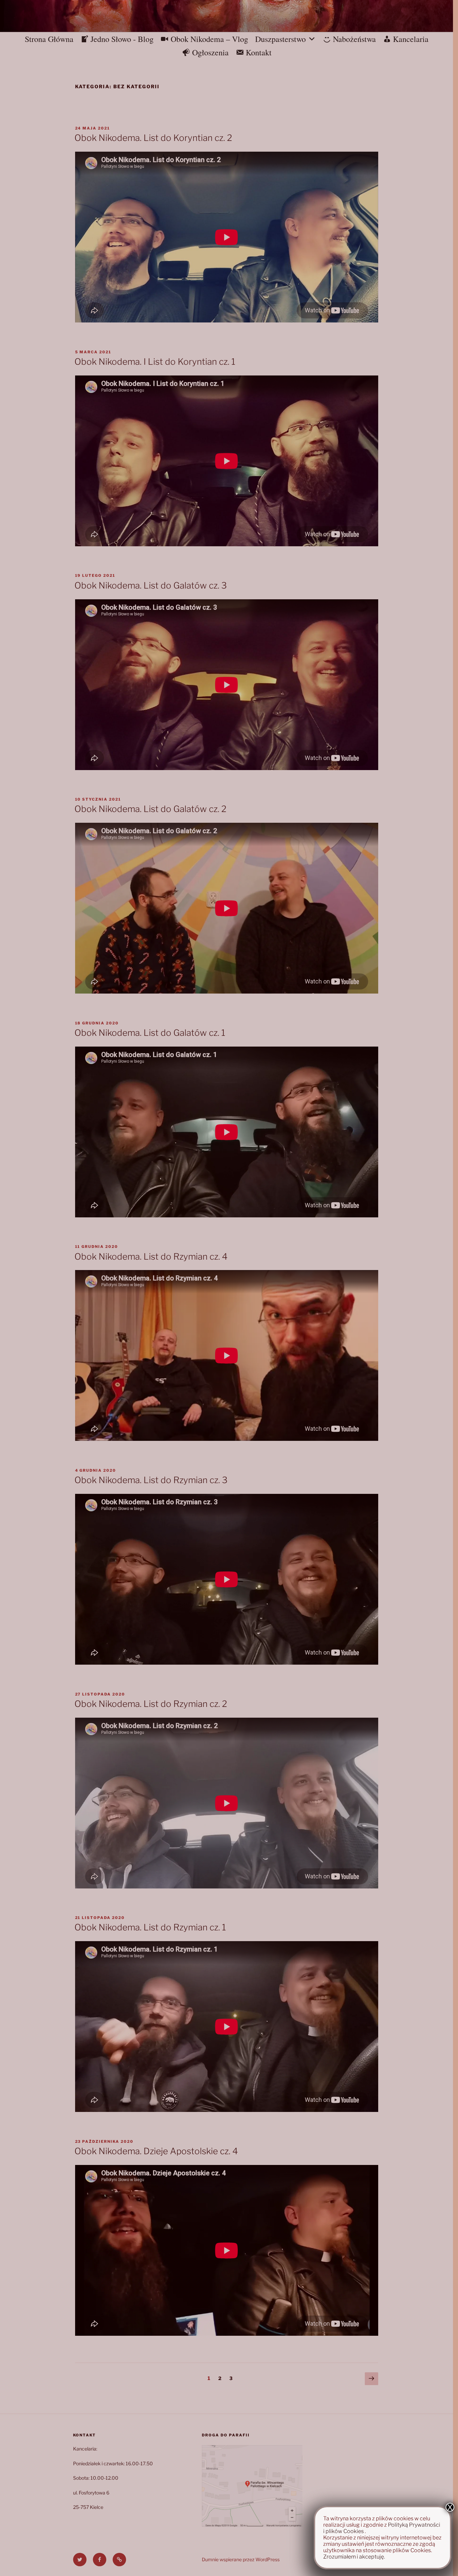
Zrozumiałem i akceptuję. (354, 2557)
